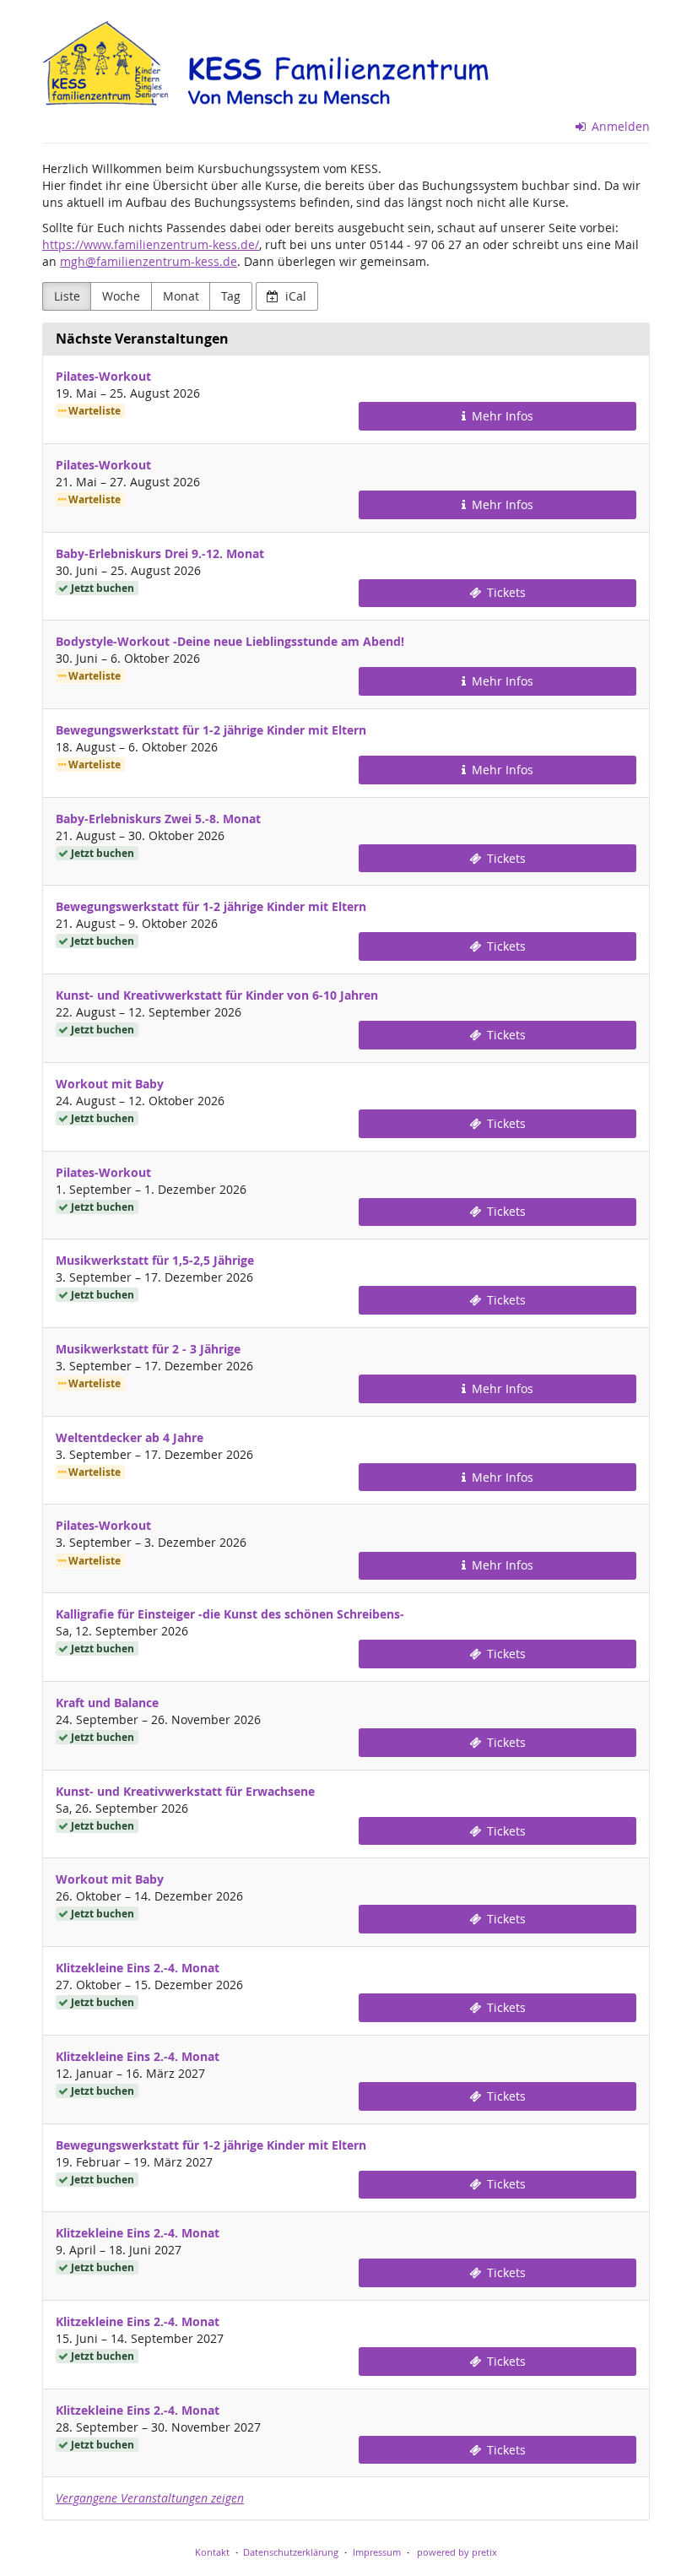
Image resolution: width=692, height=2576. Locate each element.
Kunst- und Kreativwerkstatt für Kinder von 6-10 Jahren (217, 995)
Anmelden (619, 126)
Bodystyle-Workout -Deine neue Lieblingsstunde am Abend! (230, 641)
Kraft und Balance (107, 1703)
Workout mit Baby (110, 1084)
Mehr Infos (501, 416)
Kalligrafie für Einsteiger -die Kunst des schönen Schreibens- (230, 1614)
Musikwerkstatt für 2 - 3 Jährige (148, 1349)
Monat (181, 296)
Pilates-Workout (103, 376)
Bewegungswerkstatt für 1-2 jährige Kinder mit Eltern (211, 730)
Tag (231, 296)
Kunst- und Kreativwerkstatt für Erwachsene (185, 1791)
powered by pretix (457, 2552)
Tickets (505, 592)
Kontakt (212, 2552)
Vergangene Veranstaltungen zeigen (150, 2498)
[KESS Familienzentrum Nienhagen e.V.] (312, 68)
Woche (121, 296)
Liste (67, 296)
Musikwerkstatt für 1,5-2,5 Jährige (155, 1260)
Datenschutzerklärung (291, 2552)
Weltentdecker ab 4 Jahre (130, 1437)
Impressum (377, 2552)
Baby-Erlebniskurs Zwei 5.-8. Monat (158, 819)
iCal (294, 296)
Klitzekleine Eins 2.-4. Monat (138, 1968)
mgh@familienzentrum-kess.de (149, 261)
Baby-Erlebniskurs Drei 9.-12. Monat (160, 553)
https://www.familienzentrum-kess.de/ (151, 244)
